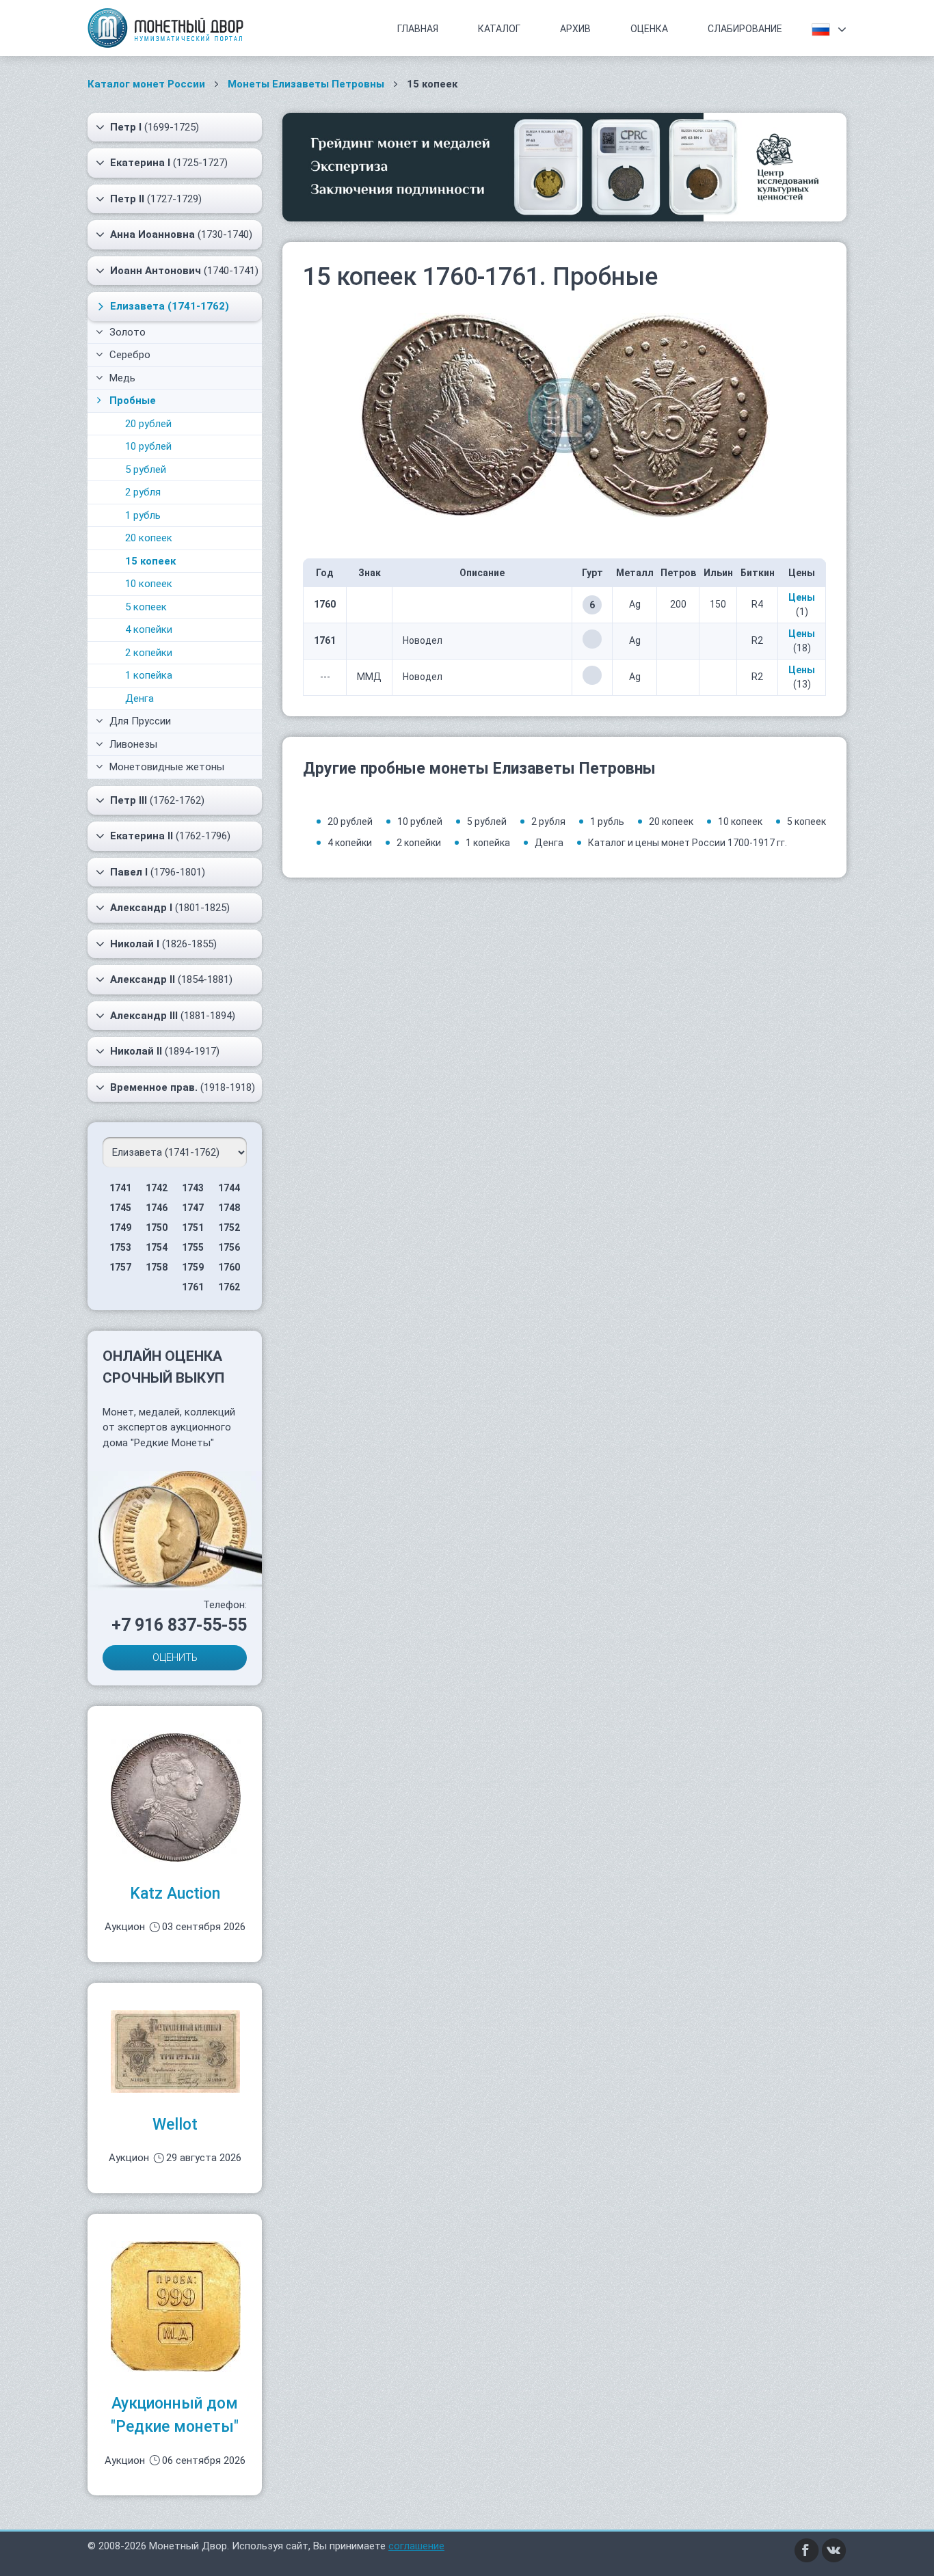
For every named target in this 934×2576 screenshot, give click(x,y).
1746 (157, 1208)
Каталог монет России (146, 84)
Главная (418, 29)
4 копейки (149, 629)
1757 (120, 1267)
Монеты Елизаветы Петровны (306, 84)
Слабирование (745, 29)
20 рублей (148, 424)
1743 (193, 1188)
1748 (229, 1208)
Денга (139, 699)
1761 (193, 1287)
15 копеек (150, 561)
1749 (120, 1228)
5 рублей (146, 470)
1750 (157, 1228)
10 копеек (149, 584)
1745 (120, 1208)
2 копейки (149, 653)
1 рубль (143, 515)
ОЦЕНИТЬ (175, 1657)
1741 (120, 1188)
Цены (802, 597)
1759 (193, 1267)
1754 (157, 1247)
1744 (229, 1188)
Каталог (499, 29)
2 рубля (143, 492)
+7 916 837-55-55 (179, 1625)
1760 (229, 1267)
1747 (193, 1208)
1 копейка (149, 675)
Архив (575, 29)
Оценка (649, 29)
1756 (229, 1247)
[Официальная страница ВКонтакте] (834, 2550)
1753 (120, 1247)
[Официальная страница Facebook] (807, 2550)
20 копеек (149, 538)
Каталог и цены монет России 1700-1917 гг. (688, 843)
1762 (229, 1287)
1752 (229, 1228)
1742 (157, 1188)
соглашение (416, 2546)
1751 (193, 1228)
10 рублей (148, 446)
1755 (193, 1247)
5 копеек (146, 607)
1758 (157, 1267)
